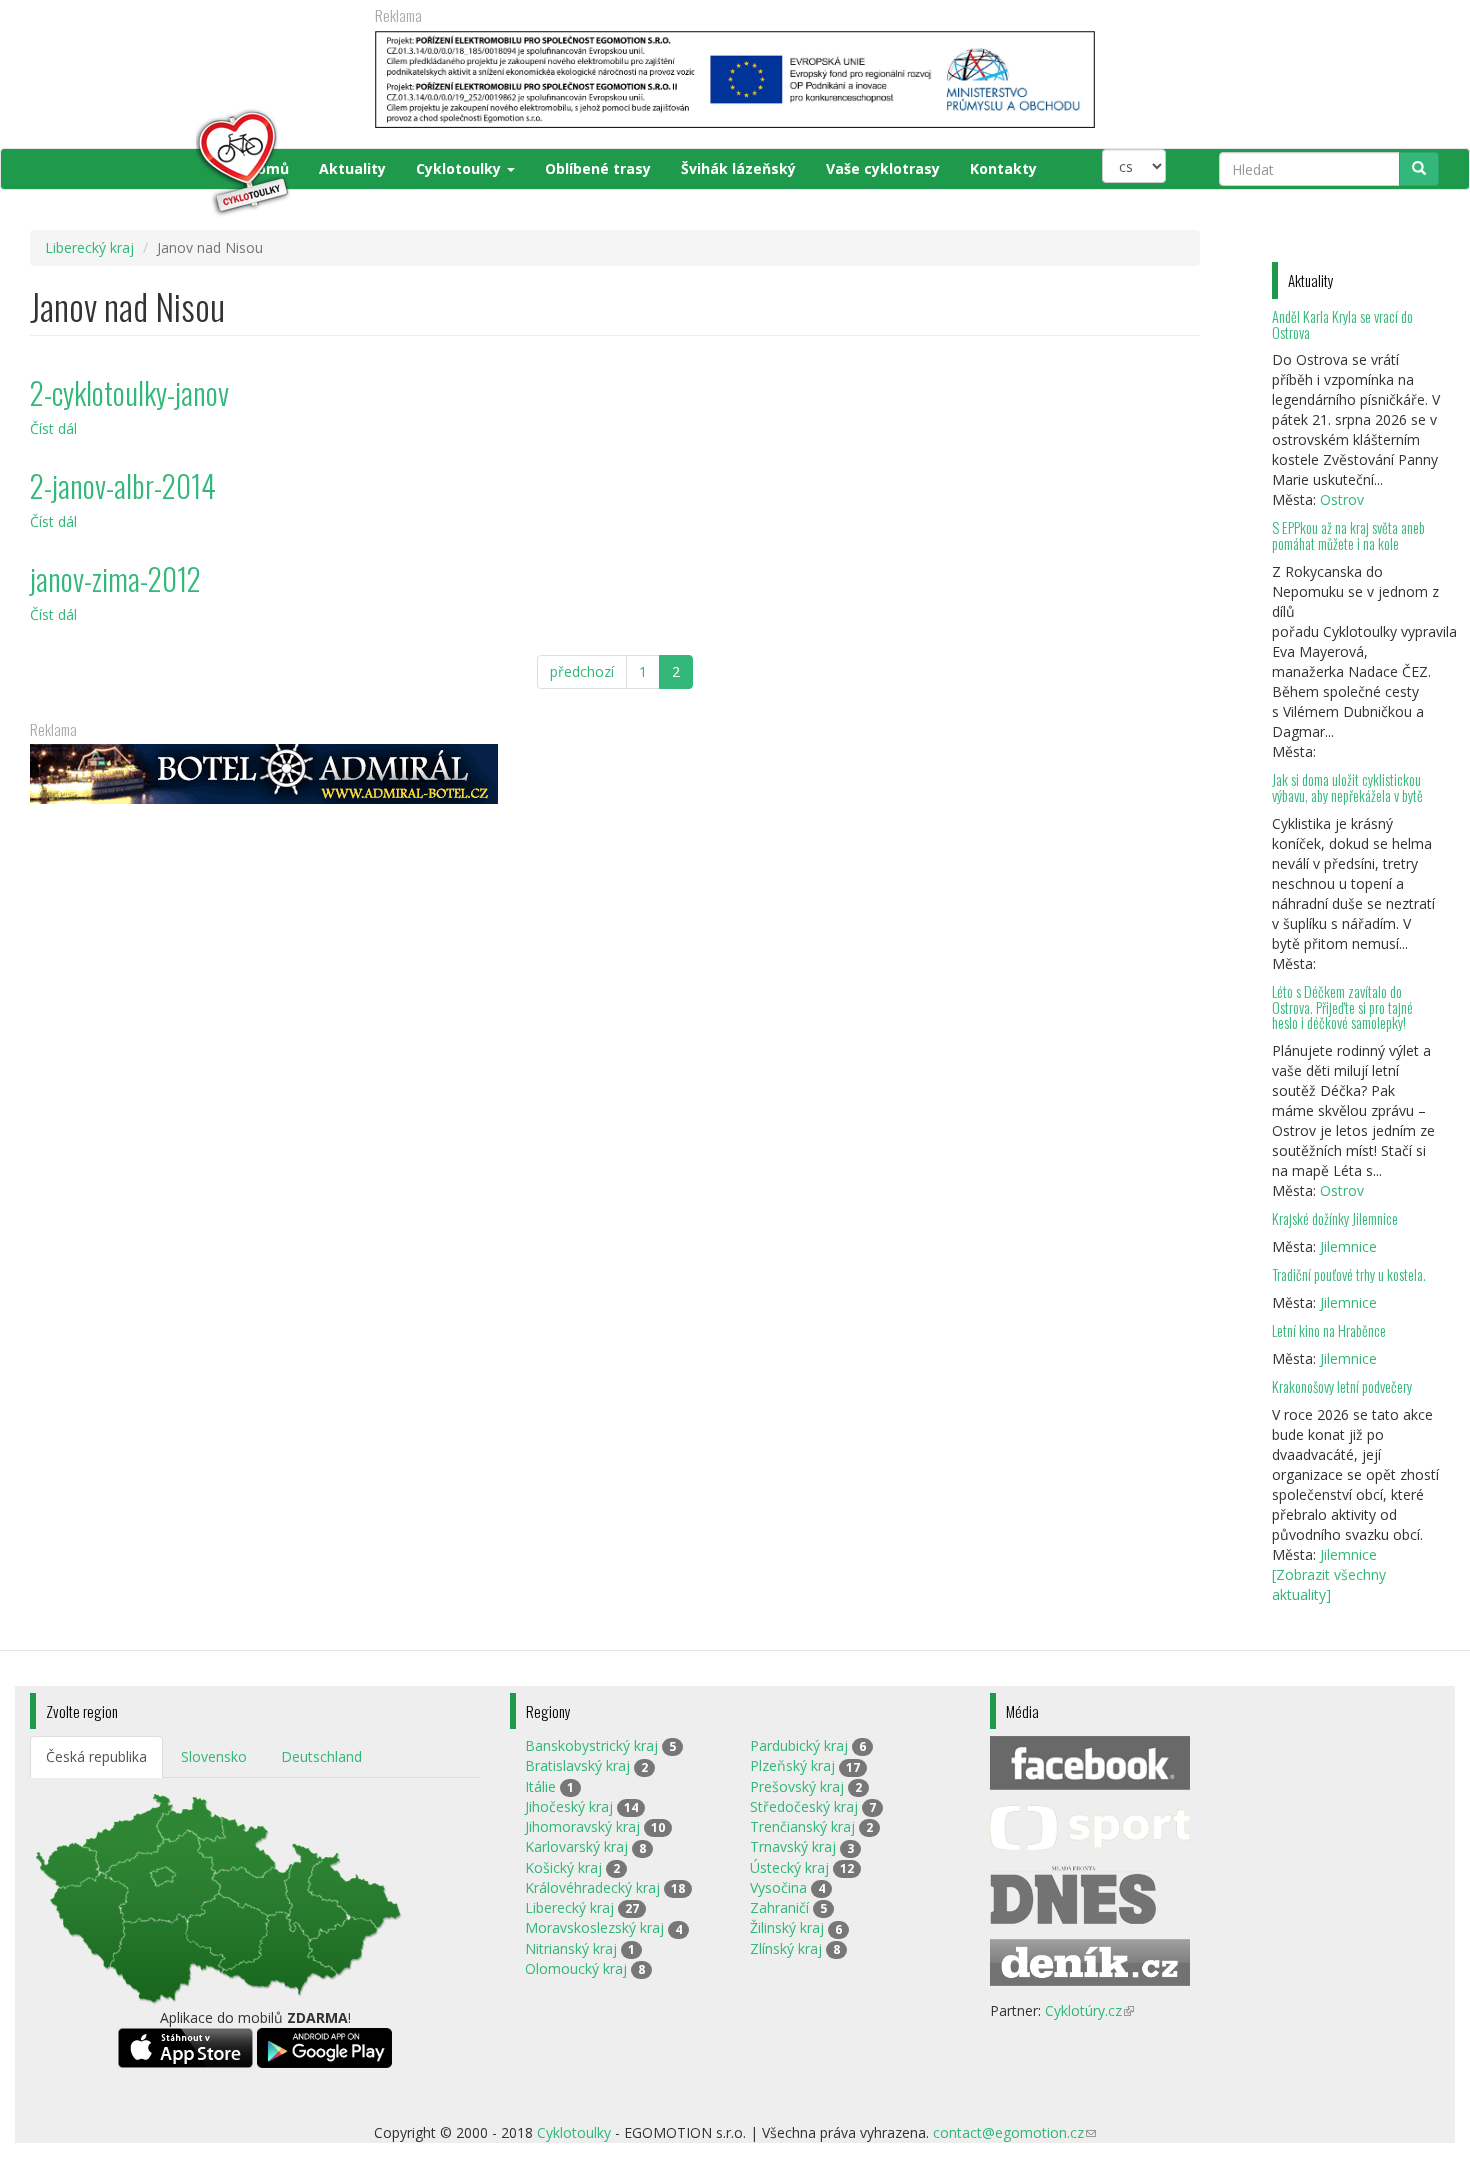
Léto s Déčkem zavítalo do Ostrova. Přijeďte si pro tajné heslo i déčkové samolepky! (1342, 1007)
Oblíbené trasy (598, 168)
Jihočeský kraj (569, 1806)
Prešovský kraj (797, 1786)
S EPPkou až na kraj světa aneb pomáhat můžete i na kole (1348, 535)
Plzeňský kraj (792, 1765)
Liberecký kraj (89, 247)
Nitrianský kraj (571, 1948)
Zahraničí (779, 1907)
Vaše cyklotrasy (883, 168)
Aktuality (352, 168)
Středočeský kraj (804, 1806)
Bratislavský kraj (577, 1765)
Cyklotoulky (460, 168)
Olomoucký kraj (576, 1968)
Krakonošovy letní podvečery (1342, 1386)
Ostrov (1342, 499)
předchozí (582, 671)
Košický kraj (563, 1867)
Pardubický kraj (799, 1745)
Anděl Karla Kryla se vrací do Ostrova (1342, 324)
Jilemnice (1348, 1246)
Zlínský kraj (786, 1948)
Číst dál (53, 428)
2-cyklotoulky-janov (129, 392)
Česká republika (96, 1756)
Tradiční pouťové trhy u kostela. (1349, 1274)
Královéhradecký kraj (592, 1887)
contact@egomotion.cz (1014, 2132)
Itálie (540, 1786)
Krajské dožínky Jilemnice (1335, 1218)
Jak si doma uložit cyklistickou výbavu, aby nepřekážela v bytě (1347, 787)
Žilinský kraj (787, 1927)
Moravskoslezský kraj (594, 1927)
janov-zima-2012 (115, 578)
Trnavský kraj (793, 1846)
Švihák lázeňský (738, 168)
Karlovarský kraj (576, 1846)
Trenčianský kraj (802, 1826)
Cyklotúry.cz (1089, 2010)
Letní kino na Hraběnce (1329, 1330)
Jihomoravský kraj (582, 1826)
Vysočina (778, 1887)
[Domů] (161, 163)
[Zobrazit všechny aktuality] (1329, 1584)
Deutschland (321, 1756)
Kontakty (1003, 168)
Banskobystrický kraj (591, 1745)
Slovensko (214, 1756)
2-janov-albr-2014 (123, 485)
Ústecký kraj (789, 1867)
